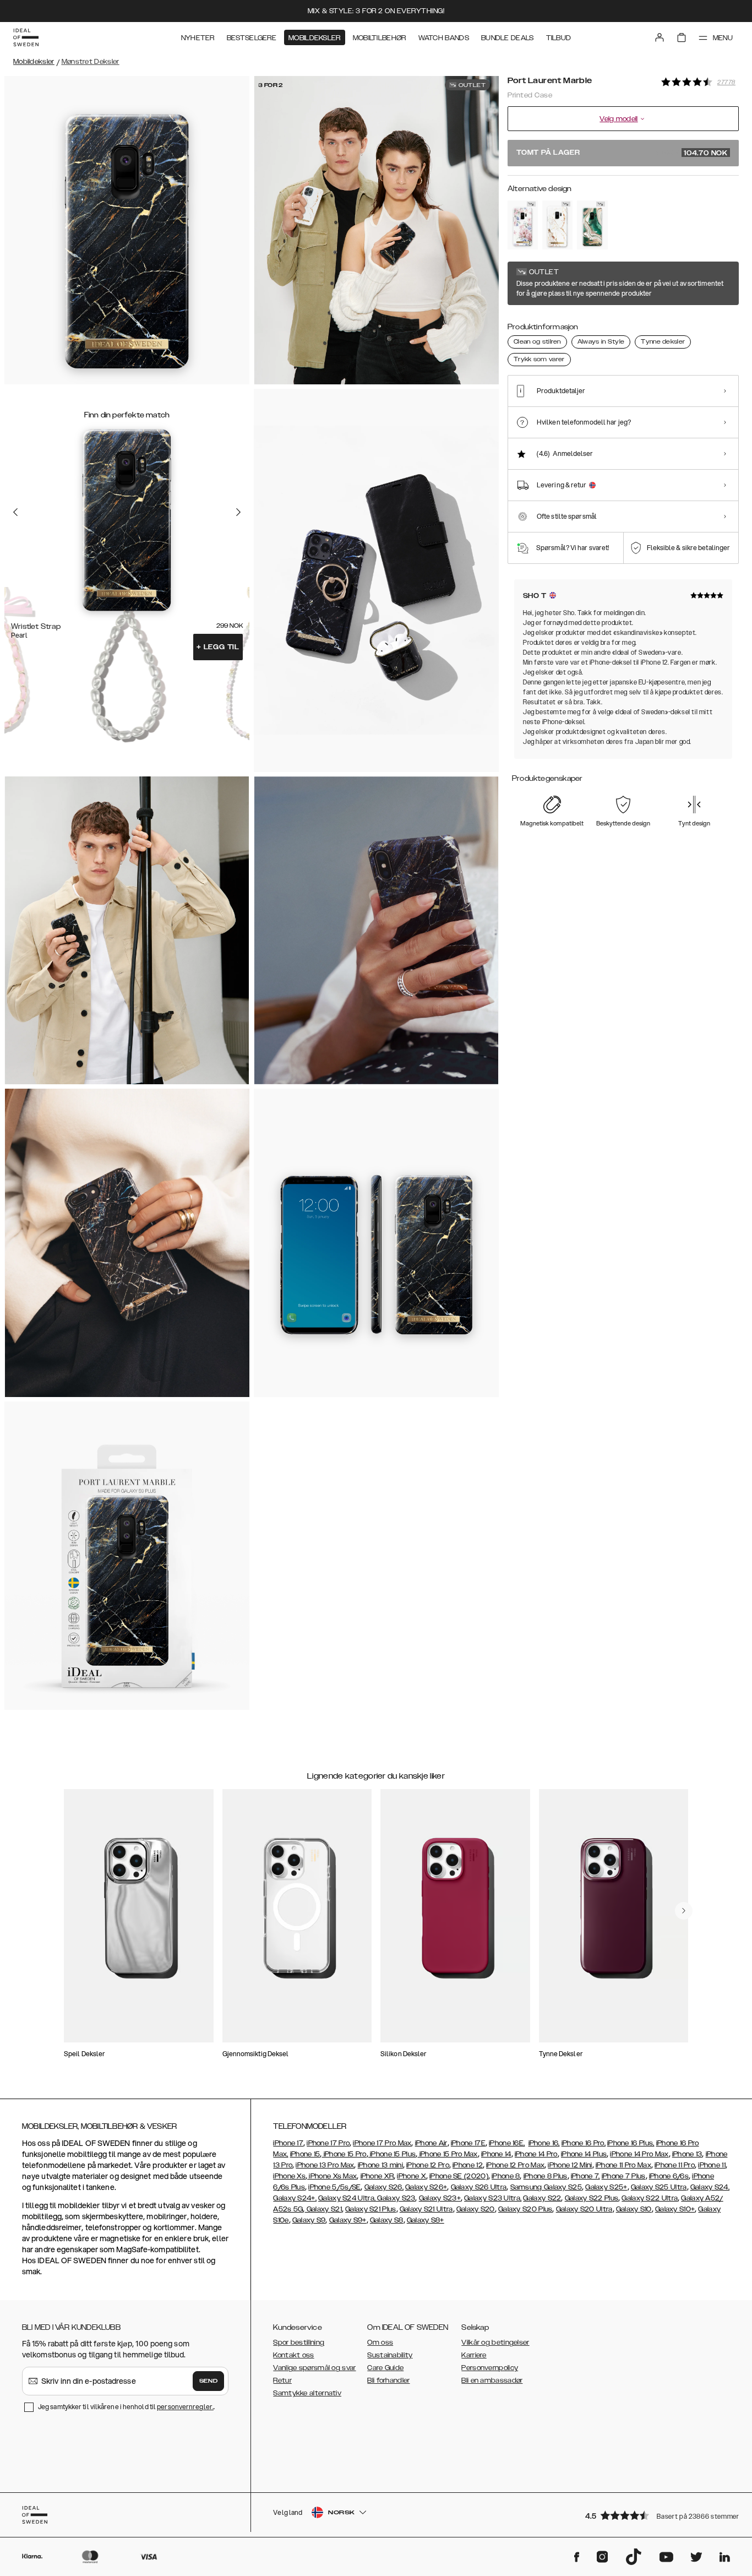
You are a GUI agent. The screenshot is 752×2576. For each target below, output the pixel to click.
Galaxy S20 (476, 2209)
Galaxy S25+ (606, 2187)
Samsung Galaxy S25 (546, 2187)
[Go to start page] (26, 37)
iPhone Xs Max (332, 2176)
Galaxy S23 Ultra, (493, 2198)
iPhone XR (377, 2176)
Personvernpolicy (490, 2368)
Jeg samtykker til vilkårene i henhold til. (126, 2407)
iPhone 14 (496, 2154)
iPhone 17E (468, 2143)
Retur (282, 2381)
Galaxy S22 (542, 2198)
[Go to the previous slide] (15, 512)
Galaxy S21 (323, 2209)
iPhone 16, (544, 2143)
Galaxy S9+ (348, 2220)
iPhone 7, (585, 2176)
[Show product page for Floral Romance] (523, 225)
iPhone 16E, (507, 2143)
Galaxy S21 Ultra (426, 2209)
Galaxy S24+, (295, 2198)
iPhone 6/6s (669, 2176)
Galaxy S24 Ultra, (347, 2198)
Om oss (380, 2343)
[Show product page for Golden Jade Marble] (592, 225)
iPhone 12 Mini (570, 2165)
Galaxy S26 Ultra (479, 2187)
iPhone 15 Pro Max (447, 2154)
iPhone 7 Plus (624, 2176)
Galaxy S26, (384, 2187)
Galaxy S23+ (440, 2198)
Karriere (474, 2355)
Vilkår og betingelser (495, 2343)
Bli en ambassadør (492, 2381)
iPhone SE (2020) (459, 2176)
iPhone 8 (506, 2176)
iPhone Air (431, 2143)
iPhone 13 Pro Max (325, 2165)
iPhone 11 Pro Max (623, 2165)
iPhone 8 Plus (546, 2176)
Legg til (218, 647)
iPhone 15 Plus (392, 2154)
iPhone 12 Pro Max (515, 2165)
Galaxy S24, (710, 2187)
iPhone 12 (468, 2165)
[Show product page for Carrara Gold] (557, 225)
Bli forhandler (388, 2381)
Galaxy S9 (309, 2220)
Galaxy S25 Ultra (659, 2187)
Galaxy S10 (634, 2209)
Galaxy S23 (395, 2198)
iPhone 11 (712, 2165)
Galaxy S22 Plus (592, 2198)
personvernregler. (185, 2407)
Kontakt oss (293, 2355)
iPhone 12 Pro (428, 2165)
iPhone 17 (288, 2143)
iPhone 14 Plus (584, 2154)
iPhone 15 (305, 2154)
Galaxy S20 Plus (525, 2209)
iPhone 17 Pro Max (382, 2143)
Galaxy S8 (387, 2220)
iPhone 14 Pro (536, 2154)
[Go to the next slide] (238, 512)
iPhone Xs (289, 2176)
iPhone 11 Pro (675, 2165)
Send (209, 2381)
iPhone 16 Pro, (584, 2143)
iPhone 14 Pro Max (639, 2154)
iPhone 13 (687, 2154)
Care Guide (385, 2368)
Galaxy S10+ (675, 2209)
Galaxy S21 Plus (371, 2209)
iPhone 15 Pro (344, 2154)
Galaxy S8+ (426, 2220)
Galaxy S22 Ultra (650, 2198)
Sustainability (390, 2355)
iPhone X (411, 2176)
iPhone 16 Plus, (631, 2143)
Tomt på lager (622, 153)
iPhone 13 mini (380, 2165)
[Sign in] (660, 37)
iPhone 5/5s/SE (334, 2187)
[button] (658, 2515)
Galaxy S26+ (426, 2187)
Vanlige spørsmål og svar (314, 2368)
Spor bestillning (299, 2343)
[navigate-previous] (684, 1911)
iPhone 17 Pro (328, 2143)
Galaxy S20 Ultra (584, 2209)
